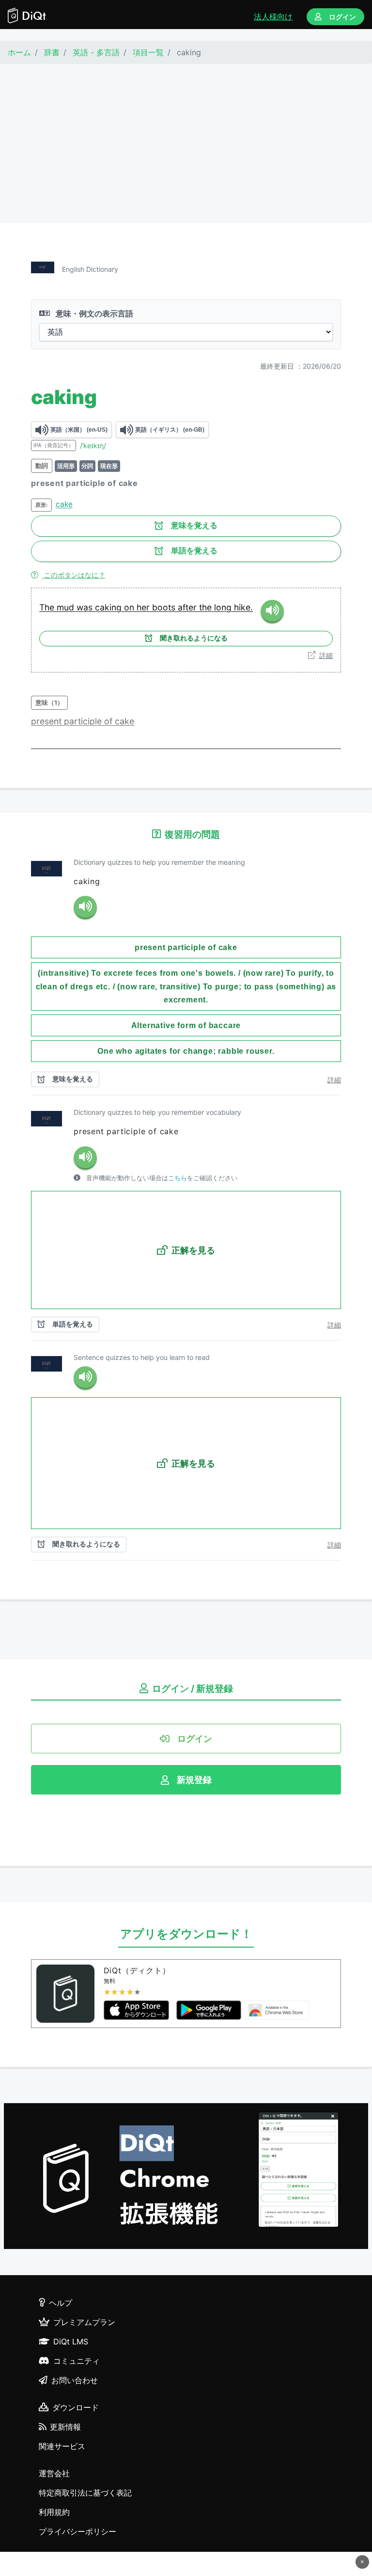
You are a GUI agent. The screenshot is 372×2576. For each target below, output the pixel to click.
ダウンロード (76, 2407)
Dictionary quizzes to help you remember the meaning (159, 862)
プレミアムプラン (84, 2322)
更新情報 (65, 2427)
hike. (243, 607)
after (188, 607)
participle (84, 721)
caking (109, 607)
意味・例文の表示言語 (93, 313)
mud (67, 607)
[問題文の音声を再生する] (85, 907)
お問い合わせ (75, 2380)
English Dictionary (90, 269)
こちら (178, 1178)
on (130, 607)
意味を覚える (194, 525)
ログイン (342, 17)
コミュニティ (77, 2361)
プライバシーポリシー (77, 2531)
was (86, 607)
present (47, 721)
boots (165, 607)
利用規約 (54, 2512)
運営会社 (54, 2473)
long (224, 607)
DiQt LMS (71, 2342)
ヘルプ (61, 2303)
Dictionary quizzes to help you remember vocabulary (157, 1112)
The (48, 607)
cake (64, 504)
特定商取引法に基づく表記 (85, 2493)
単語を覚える (194, 551)
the (207, 607)
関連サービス (62, 2446)
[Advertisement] (186, 143)
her (144, 607)
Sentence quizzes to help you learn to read (142, 1357)
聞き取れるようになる (194, 638)
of (109, 721)
